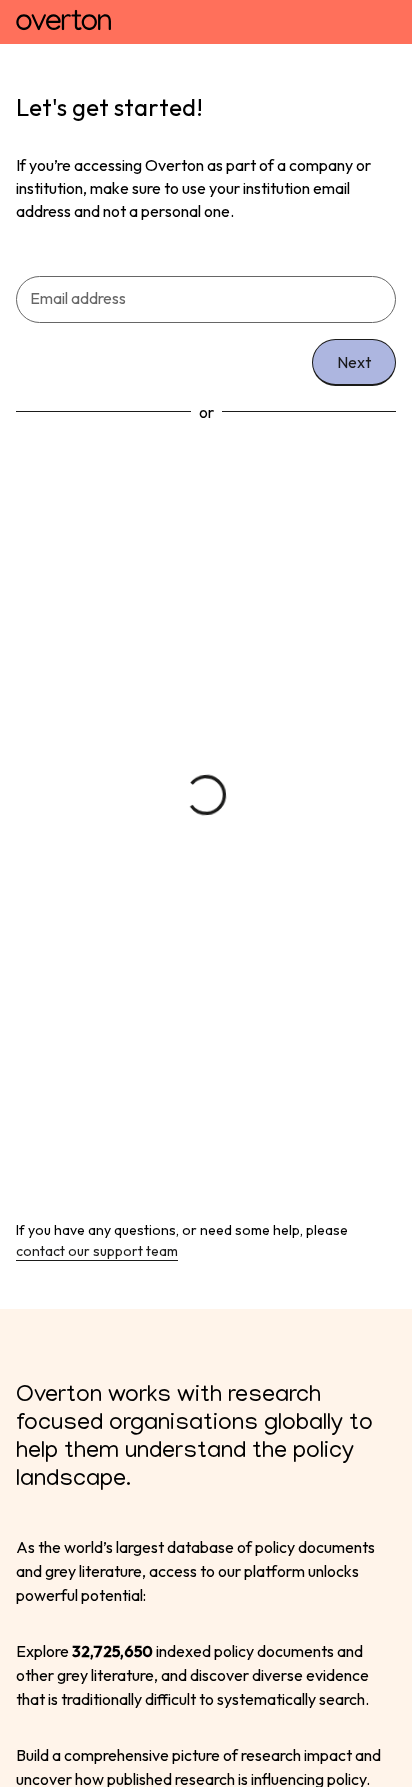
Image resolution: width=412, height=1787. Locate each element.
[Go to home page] (63, 22)
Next (354, 362)
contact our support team (97, 1251)
